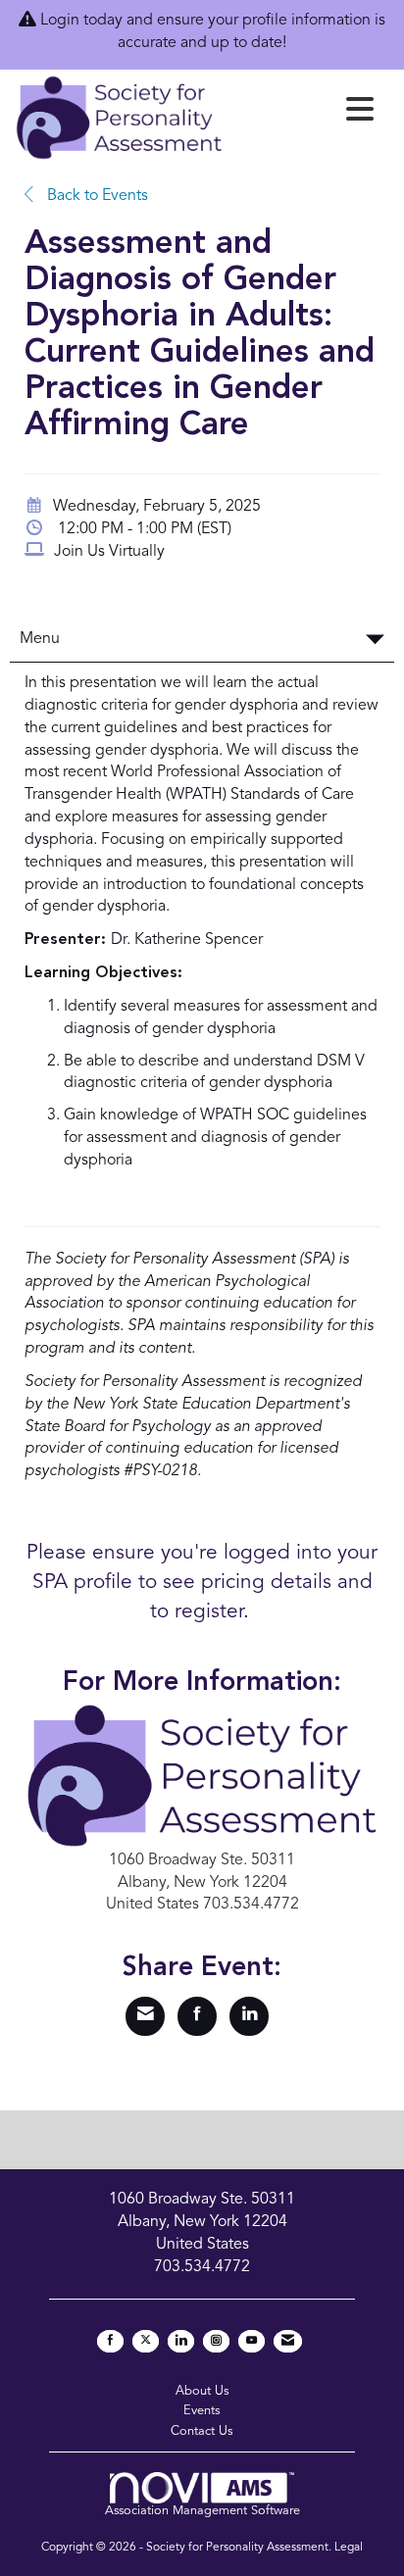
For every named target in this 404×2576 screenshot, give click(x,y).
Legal (349, 2548)
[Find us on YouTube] (252, 2341)
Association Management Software (202, 2511)
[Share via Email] (145, 2016)
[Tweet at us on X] (146, 2341)
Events (202, 2411)
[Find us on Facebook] (110, 2341)
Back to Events (96, 196)
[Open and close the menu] (304, 114)
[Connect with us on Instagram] (216, 2341)
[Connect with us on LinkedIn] (181, 2341)
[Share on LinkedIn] (249, 2016)
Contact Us (202, 2431)
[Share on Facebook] (197, 2016)
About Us (202, 2391)
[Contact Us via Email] (288, 2341)
